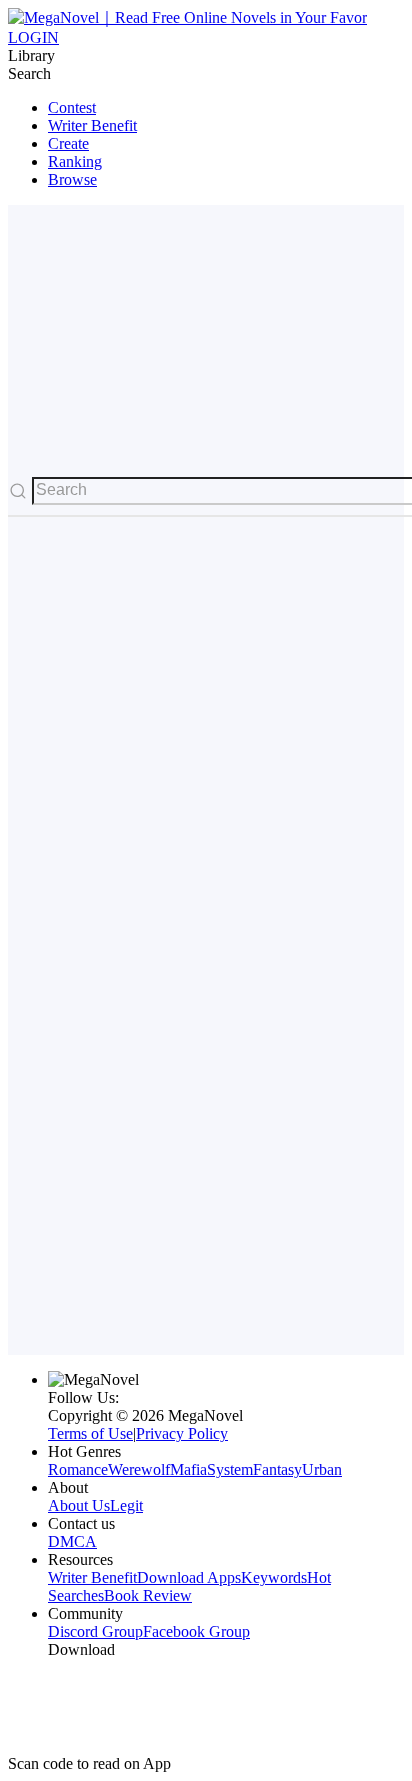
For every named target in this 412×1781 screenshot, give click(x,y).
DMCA (72, 1541)
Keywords (274, 1577)
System (230, 1469)
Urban (322, 1469)
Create (68, 143)
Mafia (188, 1469)
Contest (72, 107)
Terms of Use (90, 1433)
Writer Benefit (92, 125)
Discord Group (95, 1631)
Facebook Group (196, 1631)
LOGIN (33, 37)
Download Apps (189, 1577)
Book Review (148, 1595)
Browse (72, 179)
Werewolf (139, 1469)
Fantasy (277, 1469)
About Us (79, 1505)
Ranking (75, 161)
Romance (78, 1469)
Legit (126, 1505)
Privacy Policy (182, 1433)
